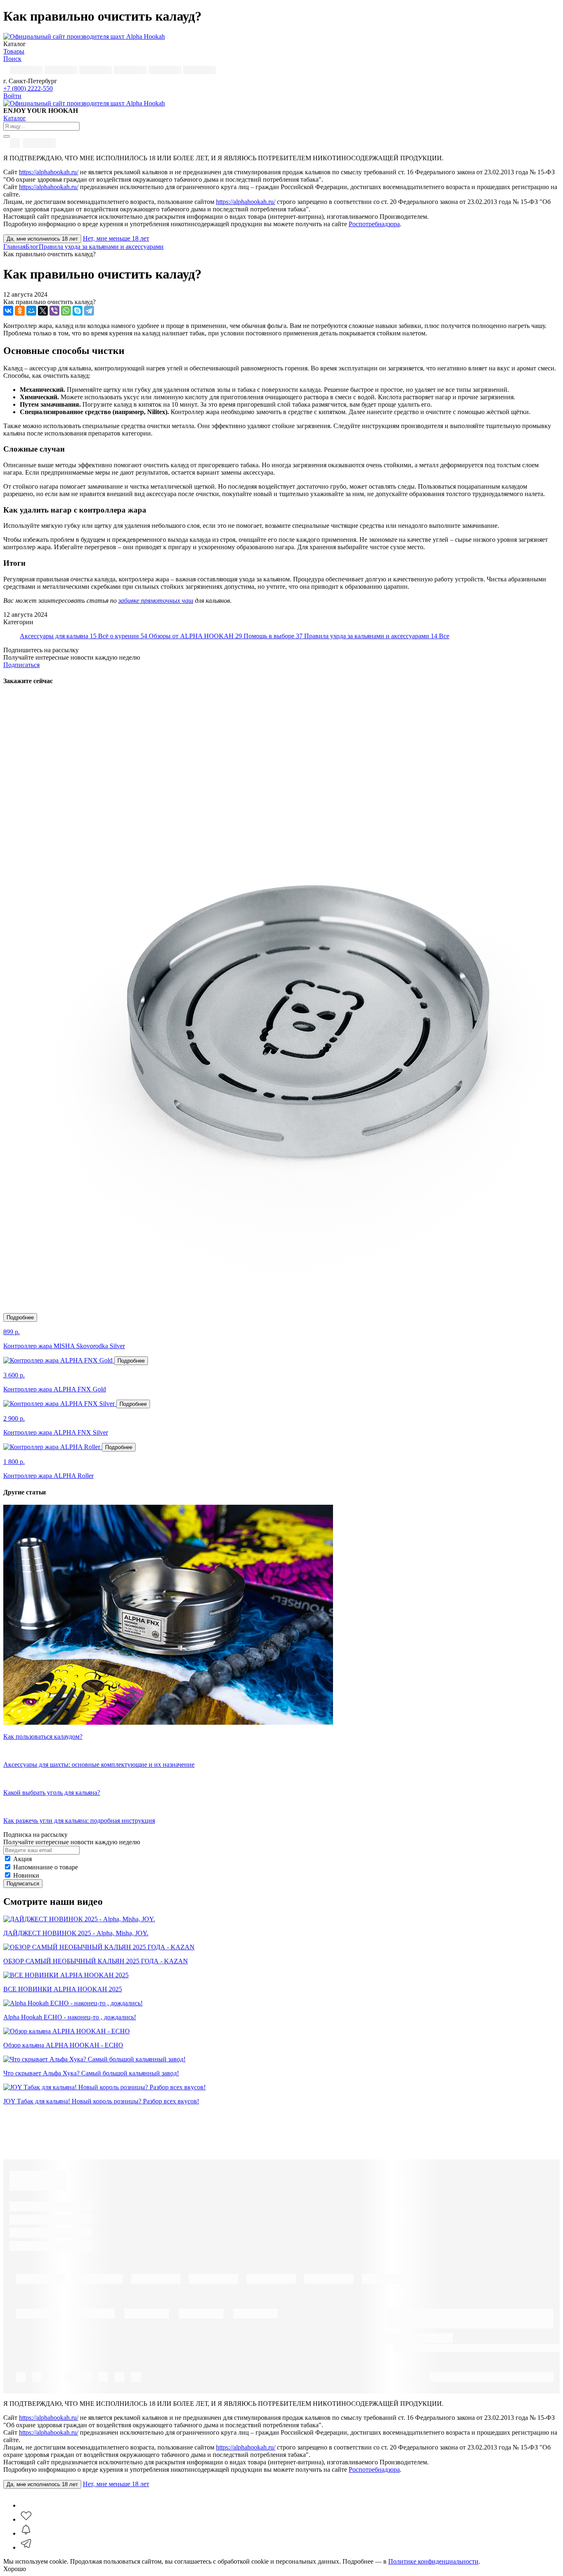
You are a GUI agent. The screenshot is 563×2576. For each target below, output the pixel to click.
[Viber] (54, 311)
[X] (43, 311)
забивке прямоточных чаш (156, 601)
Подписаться (21, 665)
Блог (32, 247)
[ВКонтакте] (8, 311)
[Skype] (77, 311)
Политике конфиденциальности (433, 2561)
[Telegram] (89, 311)
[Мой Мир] (31, 311)
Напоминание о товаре (46, 1867)
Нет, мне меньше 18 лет (116, 238)
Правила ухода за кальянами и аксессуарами (101, 247)
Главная (14, 247)
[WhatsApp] (66, 311)
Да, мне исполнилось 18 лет (42, 239)
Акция (22, 1859)
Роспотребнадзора (374, 224)
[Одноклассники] (20, 311)
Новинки (26, 1875)
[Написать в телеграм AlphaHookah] (26, 2547)
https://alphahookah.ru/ (49, 172)
